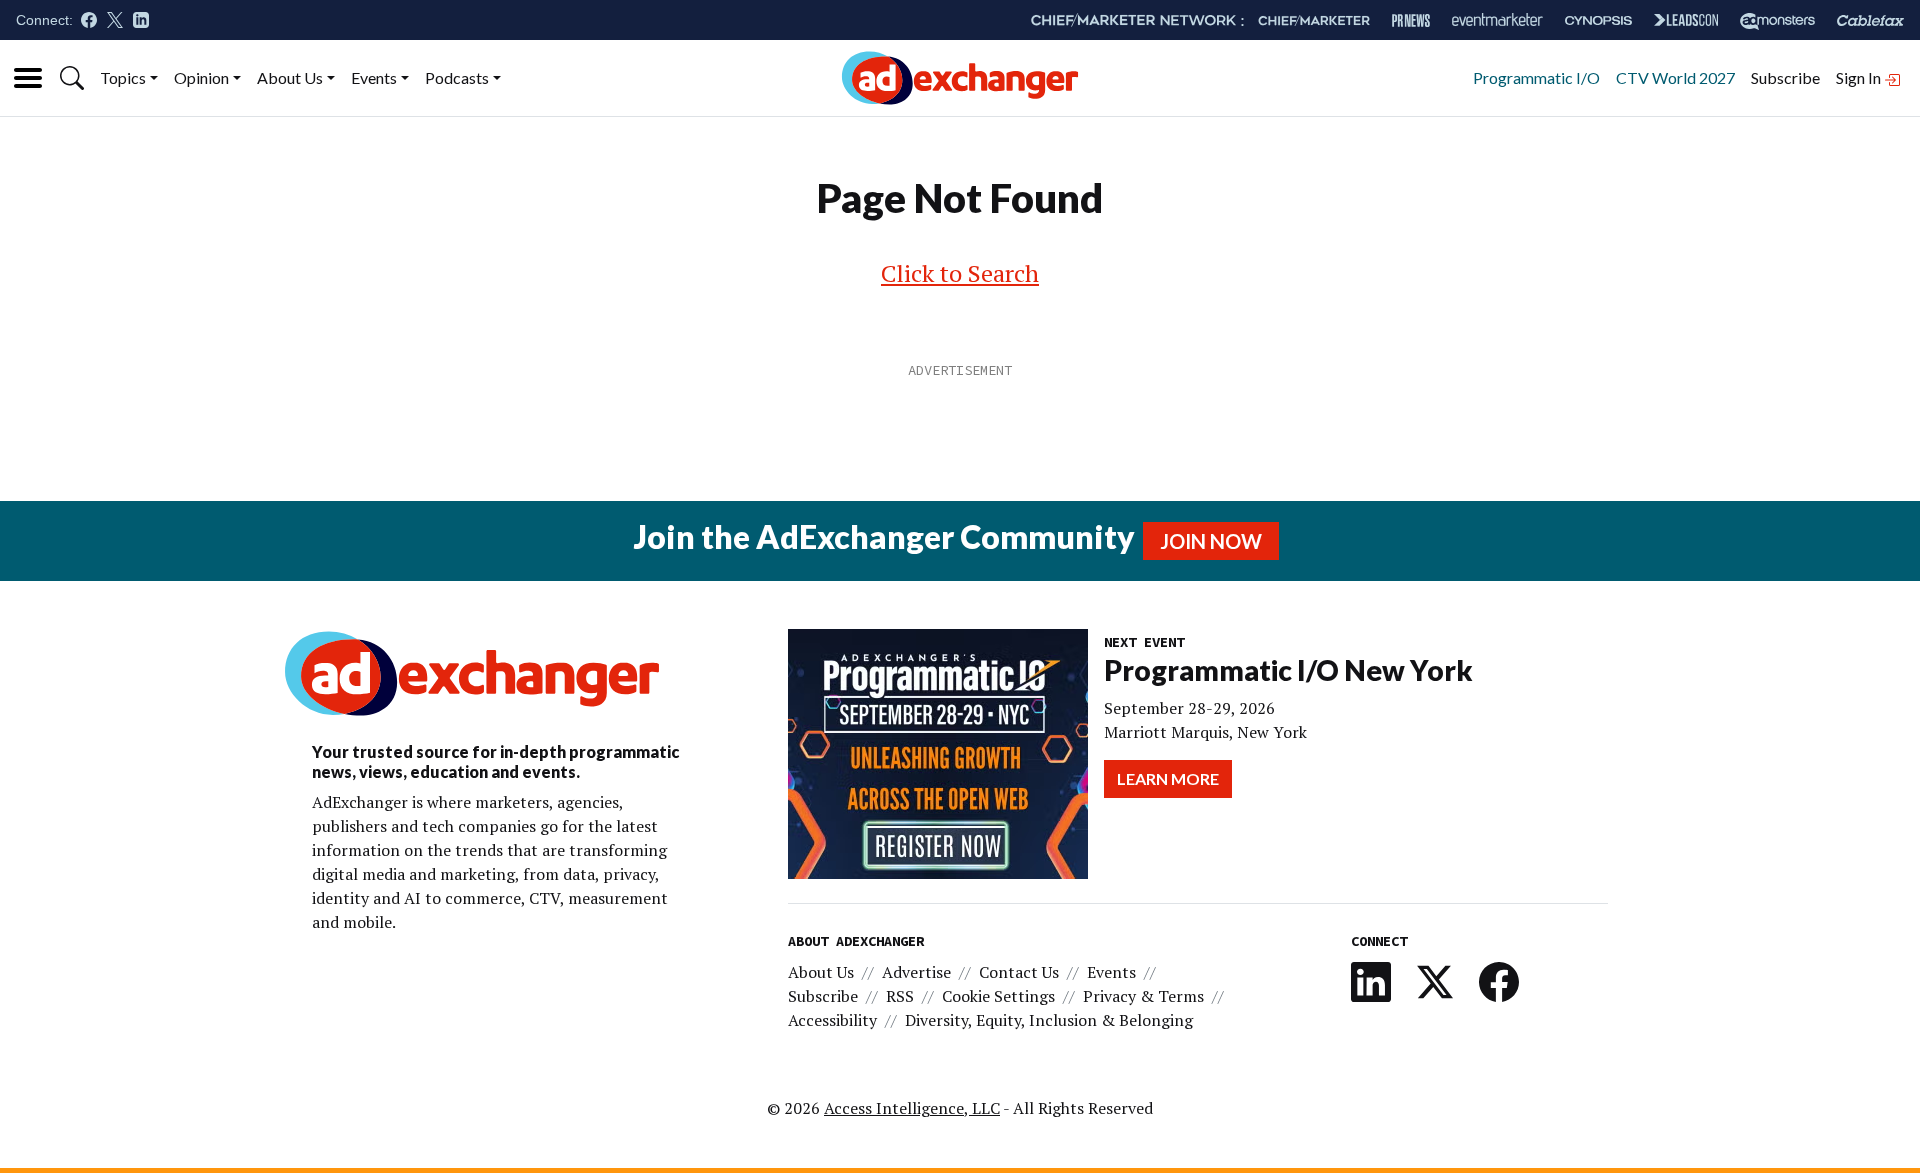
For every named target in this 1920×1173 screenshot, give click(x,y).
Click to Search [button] (960, 273)
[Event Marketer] (1497, 20)
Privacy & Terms (1143, 996)
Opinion (201, 77)
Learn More (1168, 778)
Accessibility (832, 1020)
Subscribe (1785, 77)
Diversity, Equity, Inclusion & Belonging (1049, 1020)
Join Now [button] (1211, 541)
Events (374, 77)
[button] (72, 78)
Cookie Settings (998, 996)
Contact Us (1019, 972)
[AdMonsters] (1777, 20)
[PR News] (1411, 20)
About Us (290, 77)
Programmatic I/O (1536, 77)
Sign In (1860, 77)
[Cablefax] (1870, 20)
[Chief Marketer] (1314, 20)
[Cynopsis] (1598, 20)
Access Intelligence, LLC (912, 1108)
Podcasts (457, 77)
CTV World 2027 (1675, 77)
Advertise (916, 972)
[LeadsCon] (1686, 20)
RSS (900, 996)
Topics (123, 77)
